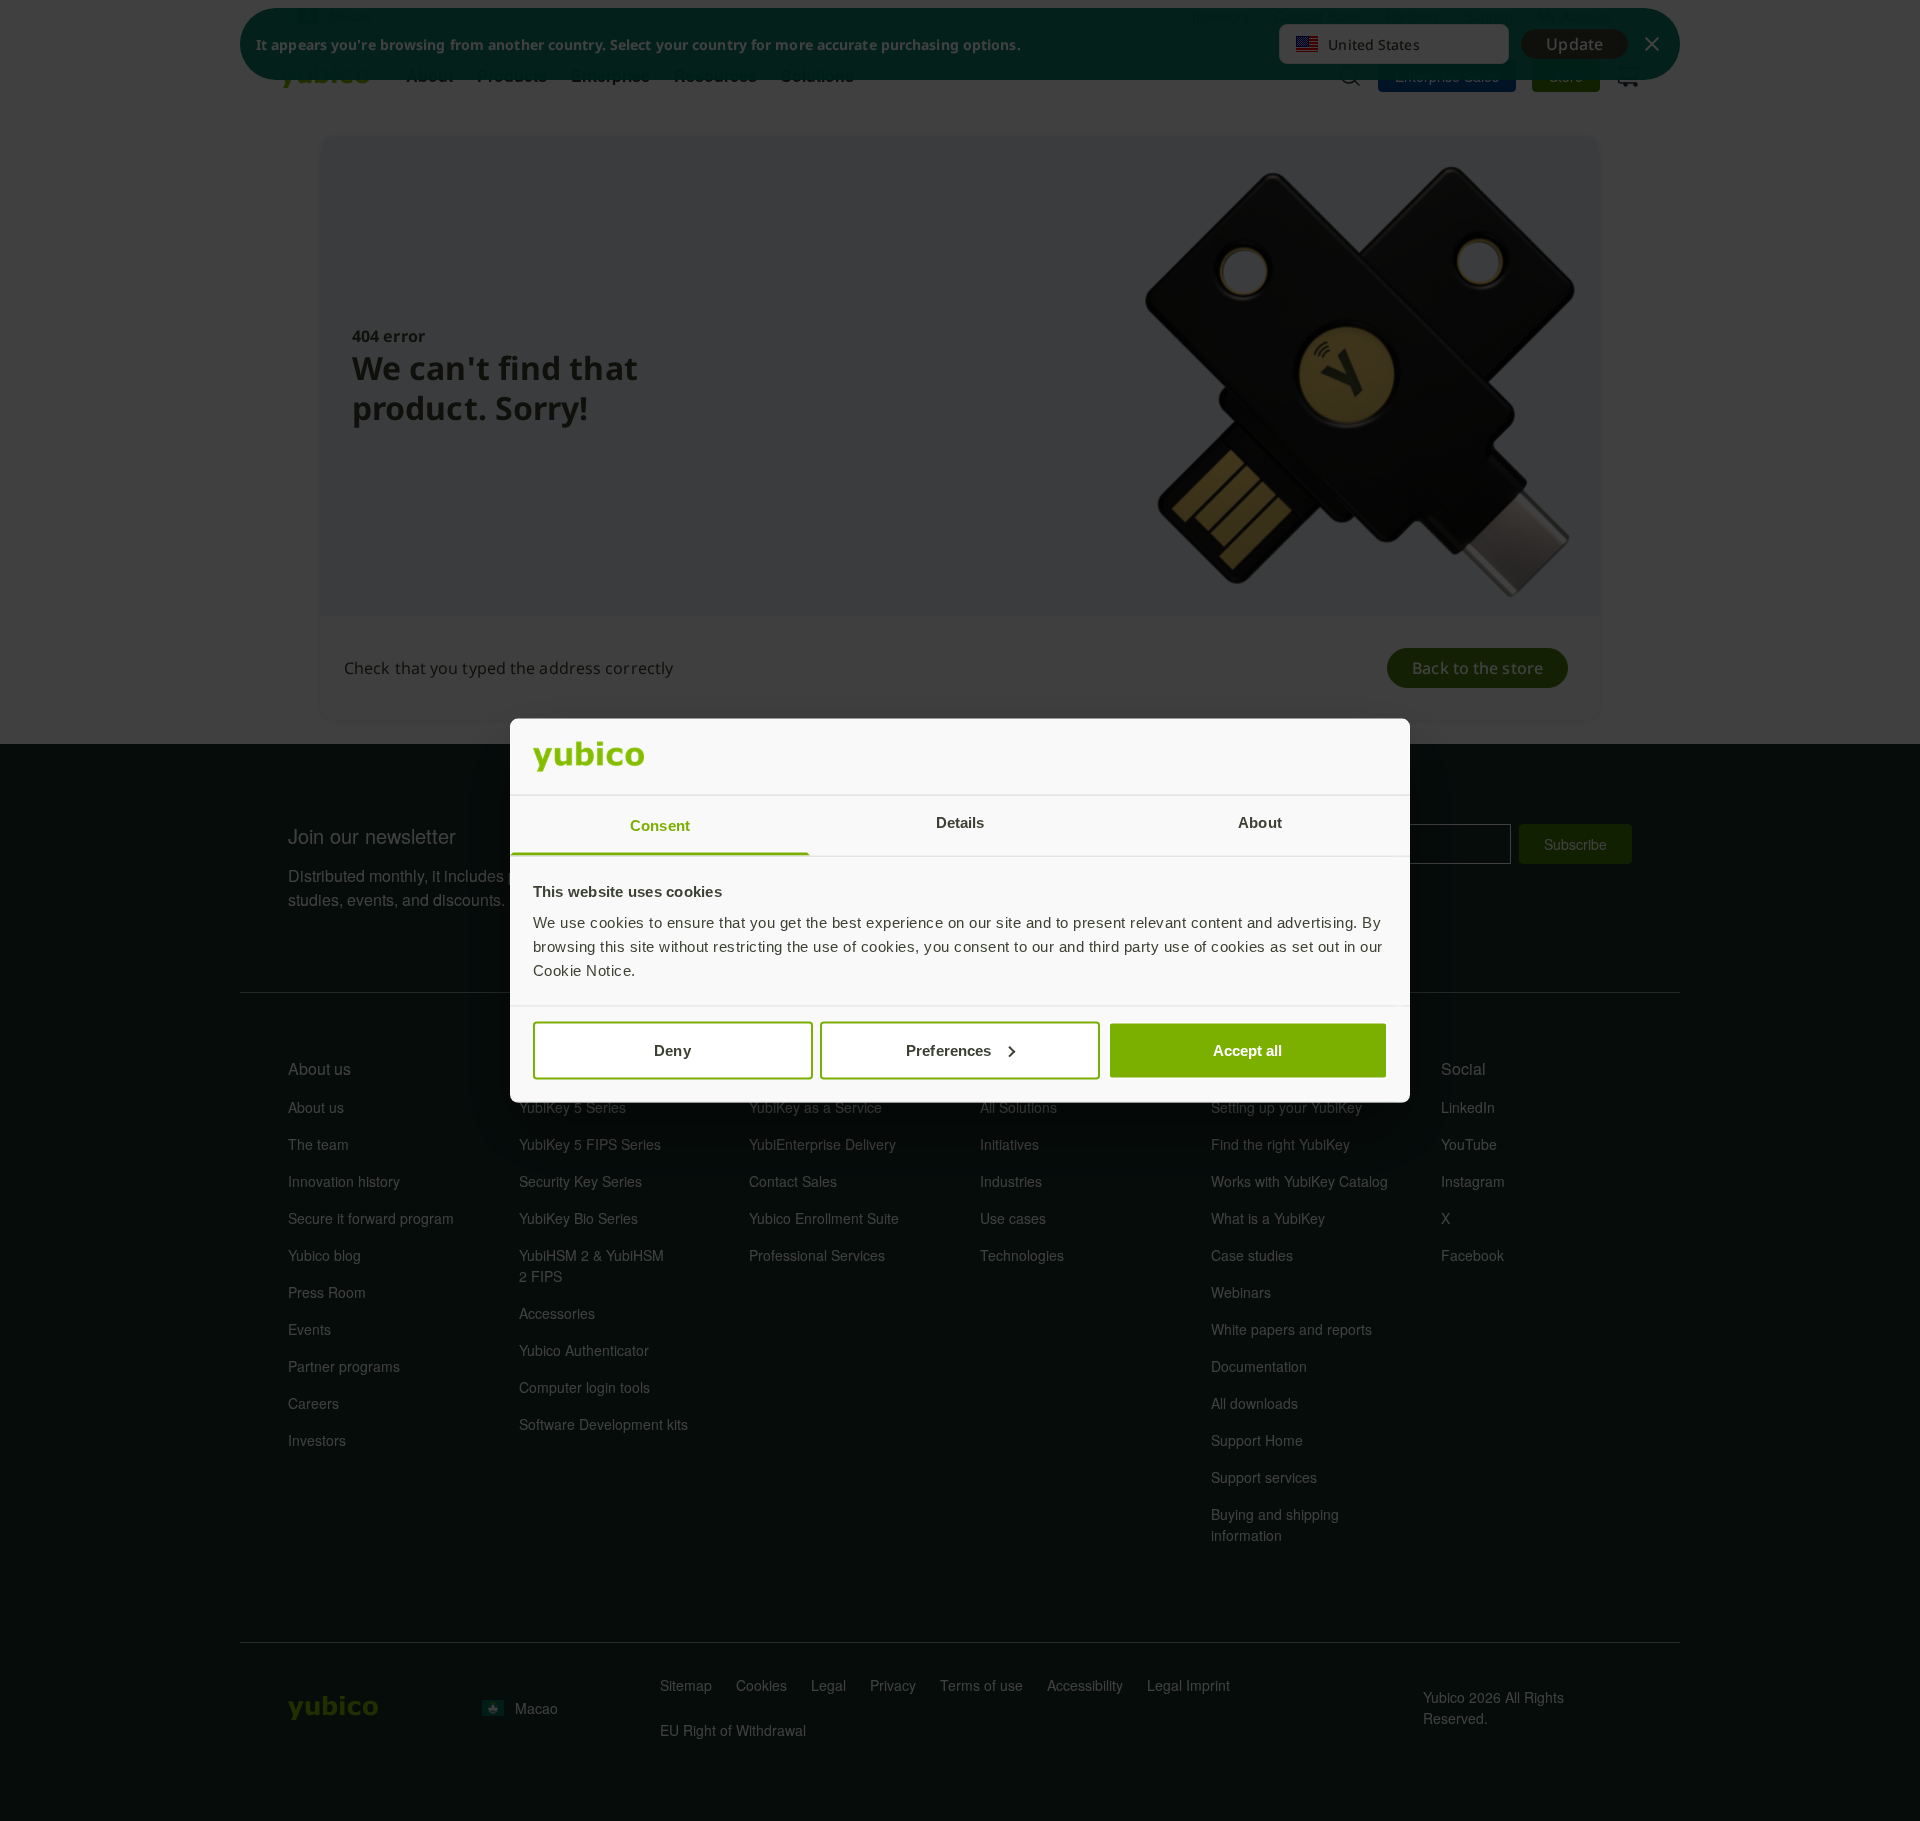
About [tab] (1260, 822)
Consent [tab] (660, 825)
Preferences (948, 1049)
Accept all (1248, 1049)
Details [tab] (960, 822)
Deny (672, 1049)
